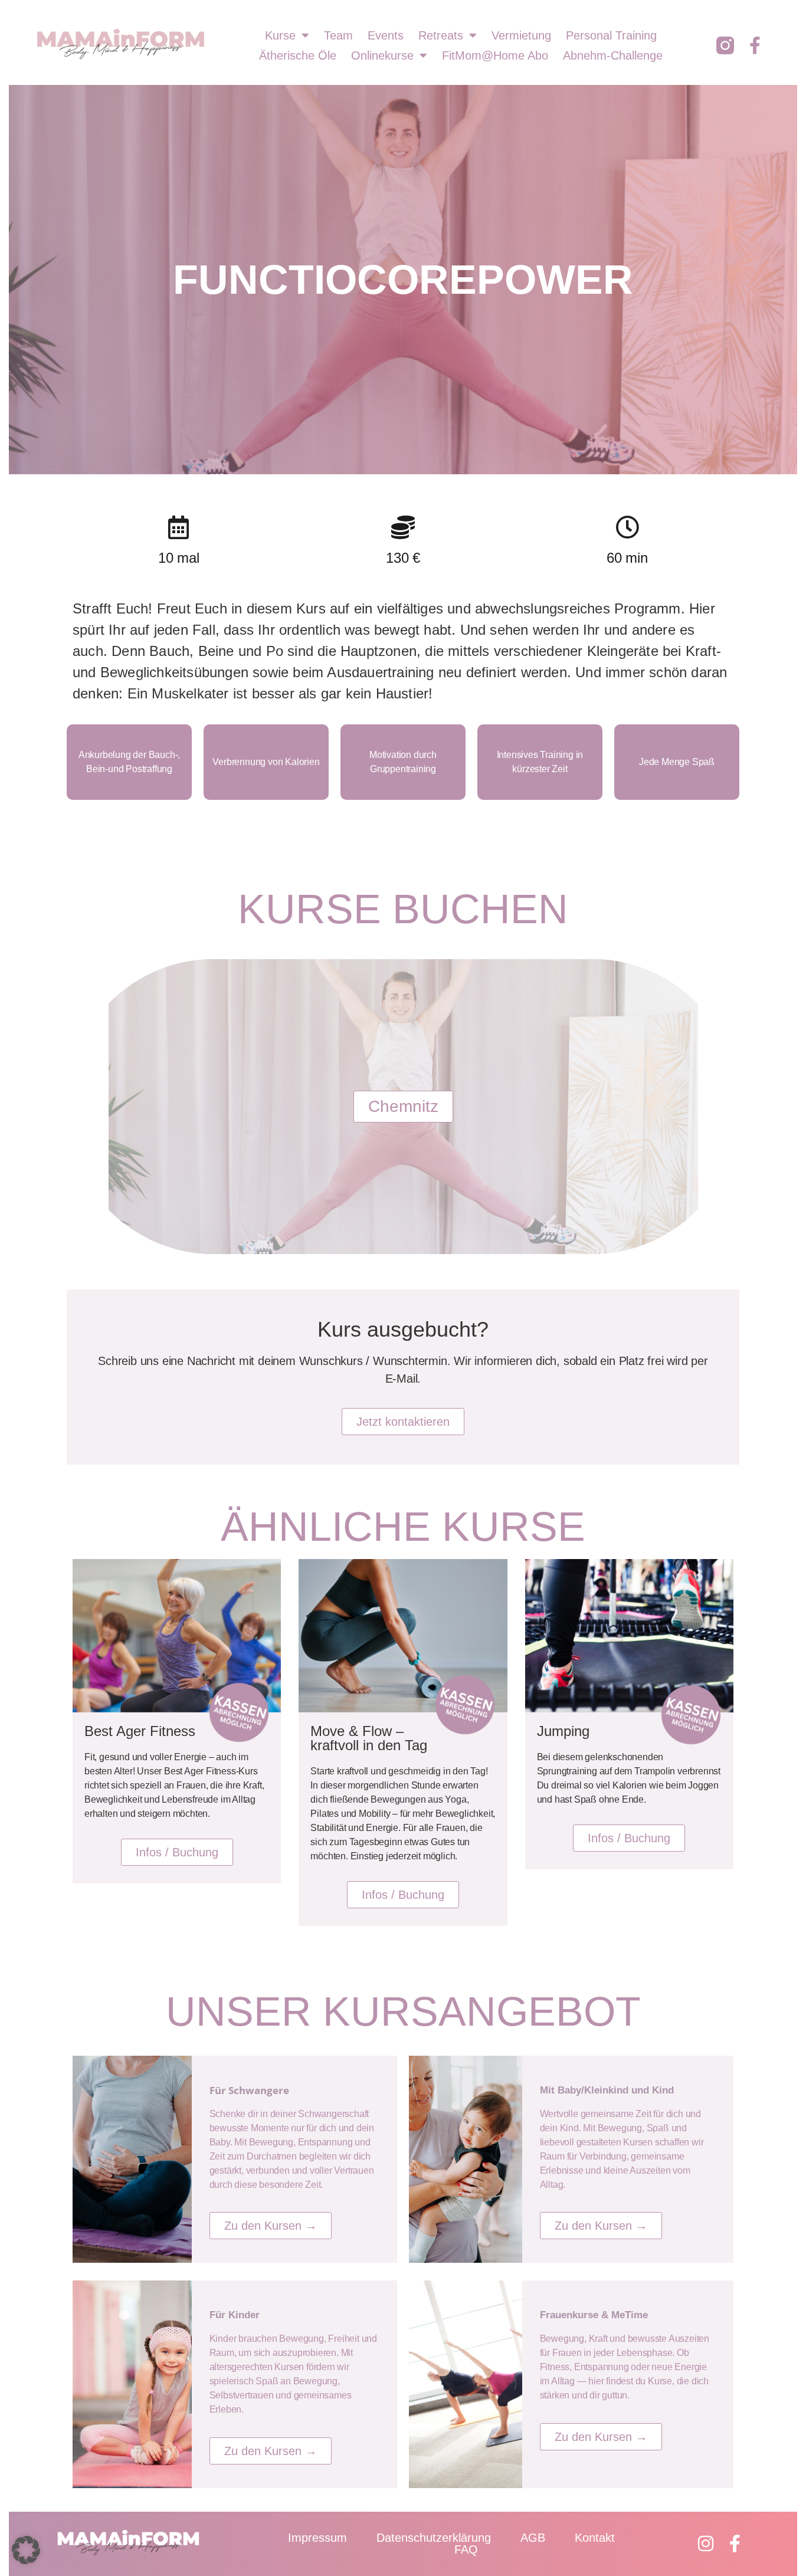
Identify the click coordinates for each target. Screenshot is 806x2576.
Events (386, 35)
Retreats (441, 35)
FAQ (466, 2549)
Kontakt (595, 2538)
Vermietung (521, 35)
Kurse (280, 35)
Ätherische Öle (298, 55)
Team (338, 35)
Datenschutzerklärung (434, 2538)
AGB (533, 2538)
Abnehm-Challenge (613, 55)
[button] (26, 2550)
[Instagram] (706, 2544)
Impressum (317, 2538)
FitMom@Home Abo (495, 55)
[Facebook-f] (755, 45)
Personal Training (611, 35)
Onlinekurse (382, 55)
